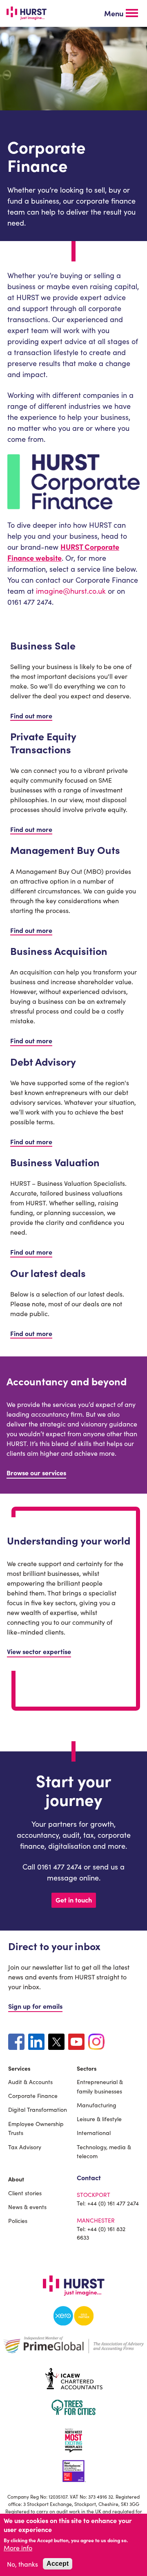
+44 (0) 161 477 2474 (113, 2203)
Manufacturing (97, 2105)
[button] (121, 13)
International (94, 2133)
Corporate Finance (33, 2095)
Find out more (31, 715)
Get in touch (74, 1900)
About (16, 2179)
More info (18, 2547)
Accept (58, 2564)
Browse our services (36, 1472)
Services (19, 2068)
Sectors (87, 2068)
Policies (18, 2221)
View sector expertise (39, 1651)
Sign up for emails (35, 2006)
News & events (27, 2207)
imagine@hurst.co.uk (71, 591)
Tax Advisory (25, 2147)
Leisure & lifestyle (99, 2119)
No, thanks (22, 2564)
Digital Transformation (38, 2109)
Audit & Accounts (30, 2082)
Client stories (25, 2193)
